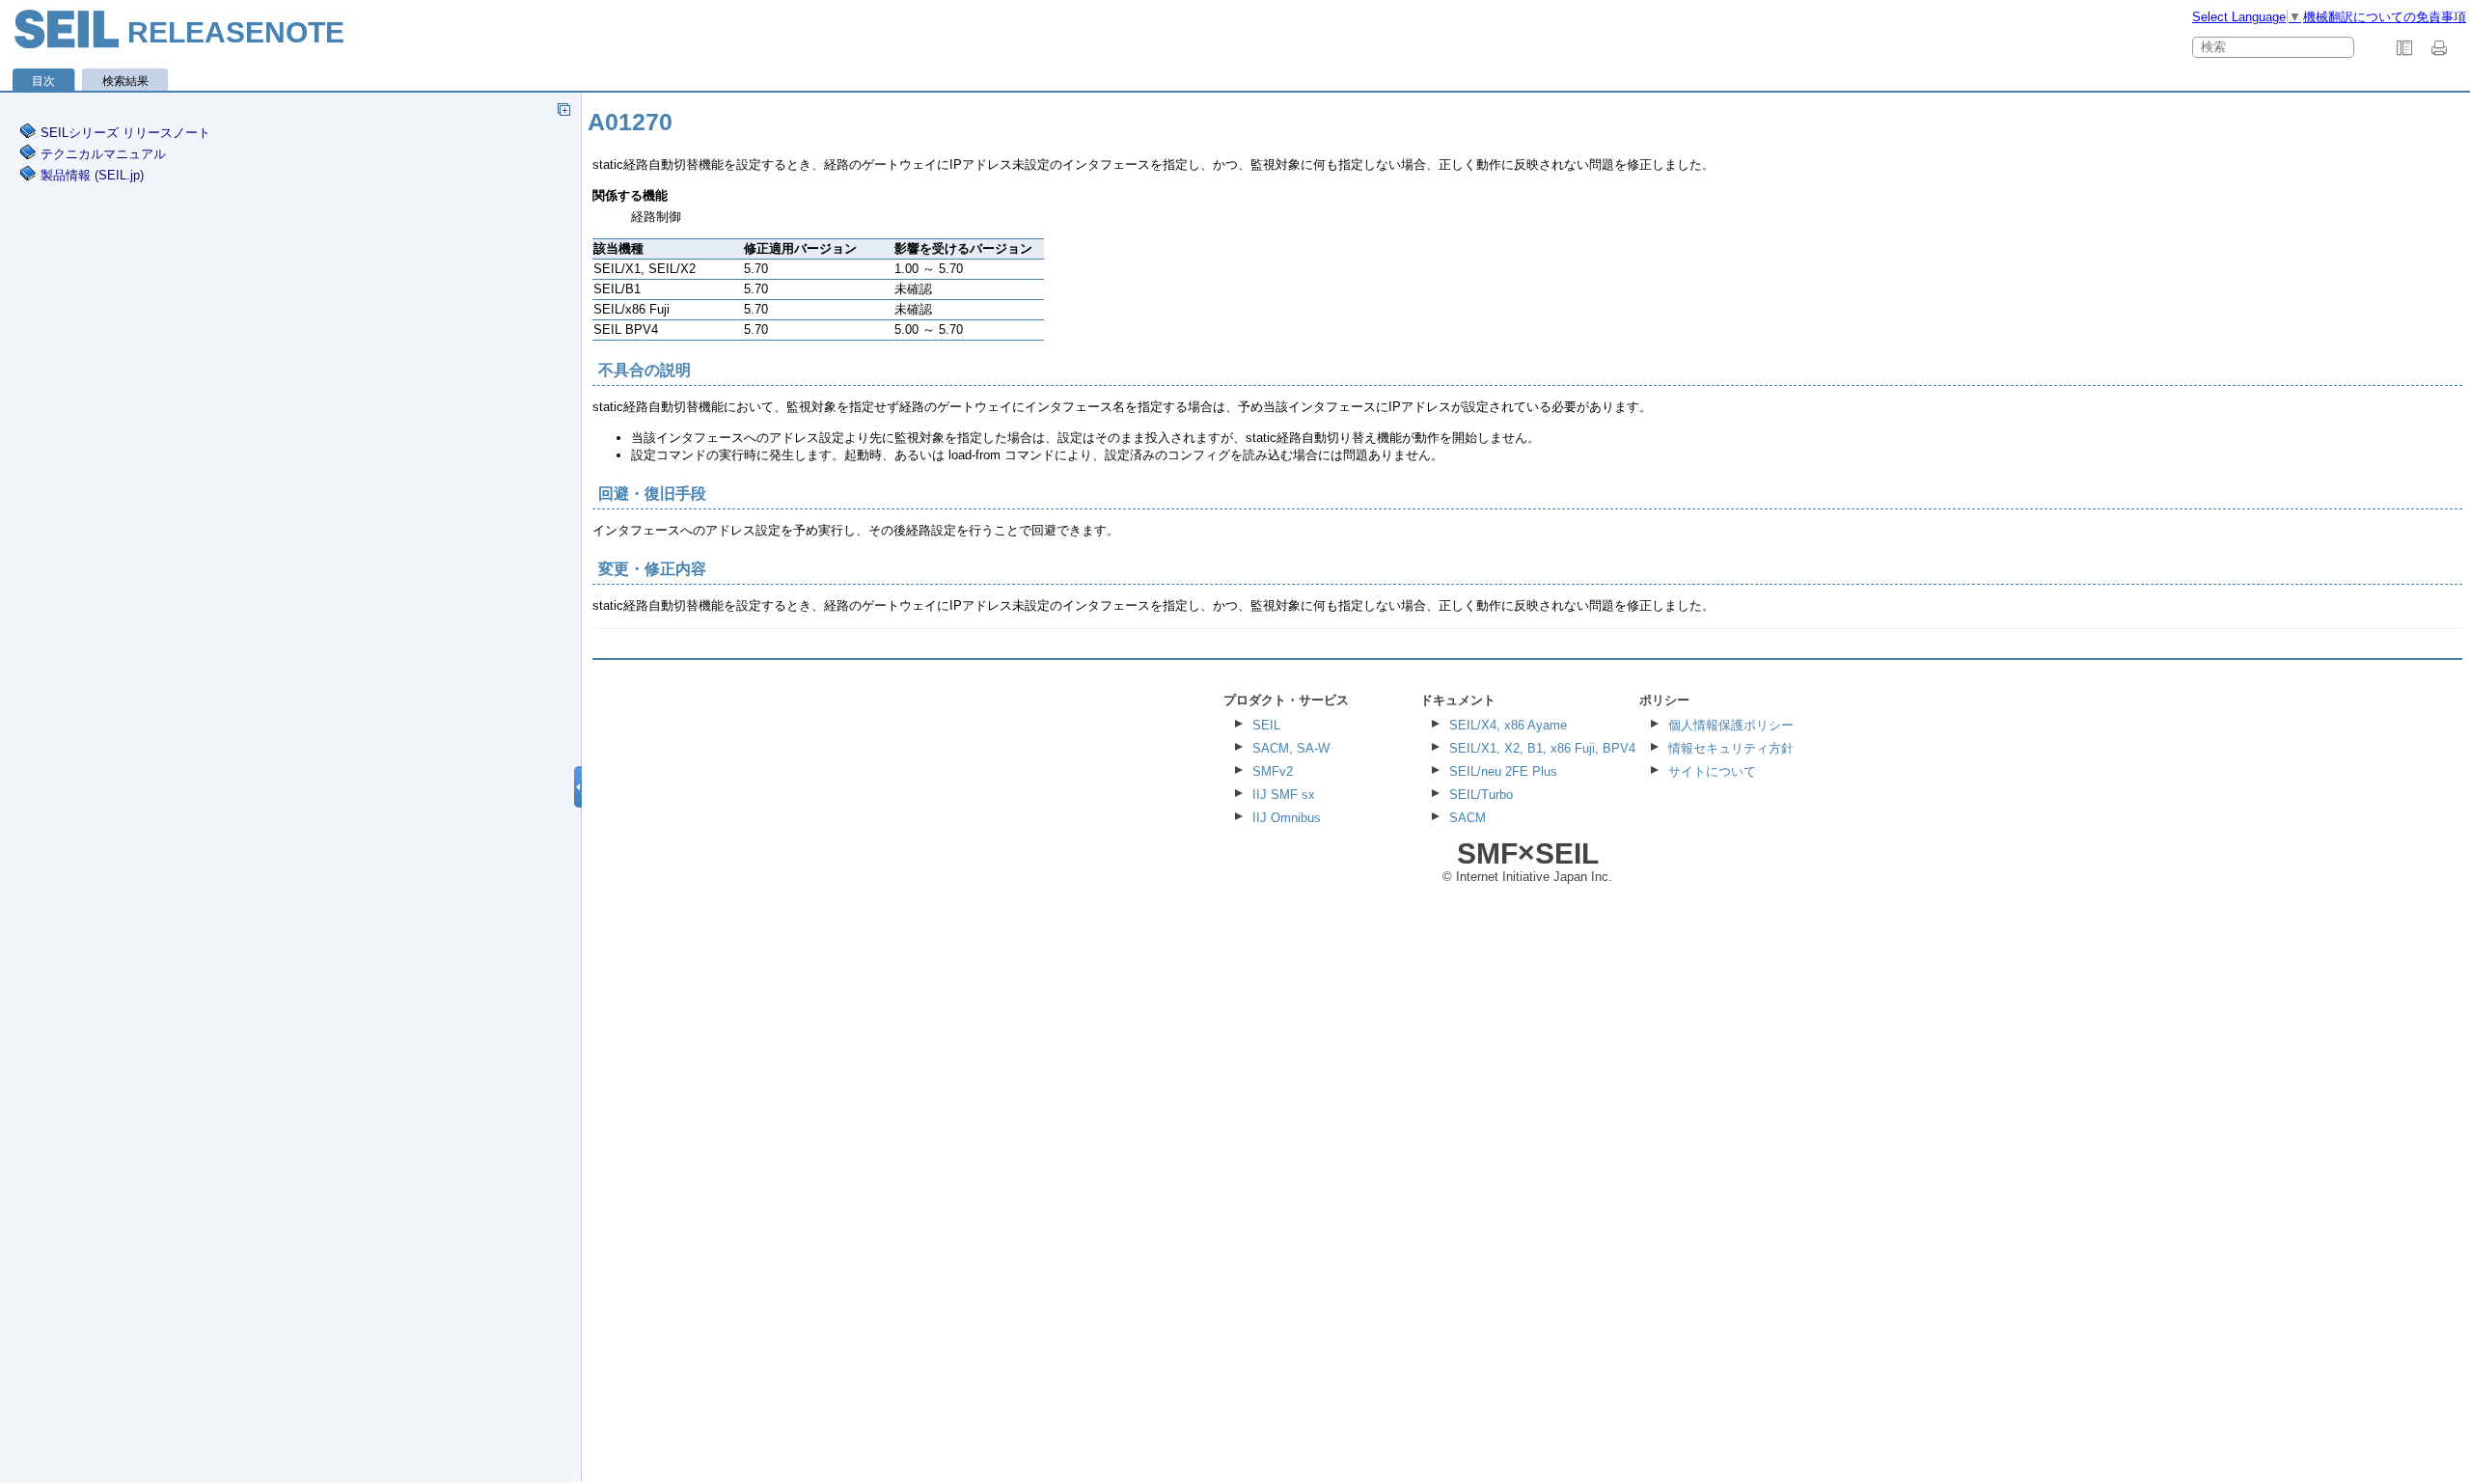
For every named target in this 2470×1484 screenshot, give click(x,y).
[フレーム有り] (2404, 48)
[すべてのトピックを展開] (563, 109)
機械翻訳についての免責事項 (2385, 17)
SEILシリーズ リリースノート (125, 133)
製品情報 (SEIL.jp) (92, 175)
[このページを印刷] (2442, 48)
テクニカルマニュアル (103, 154)
